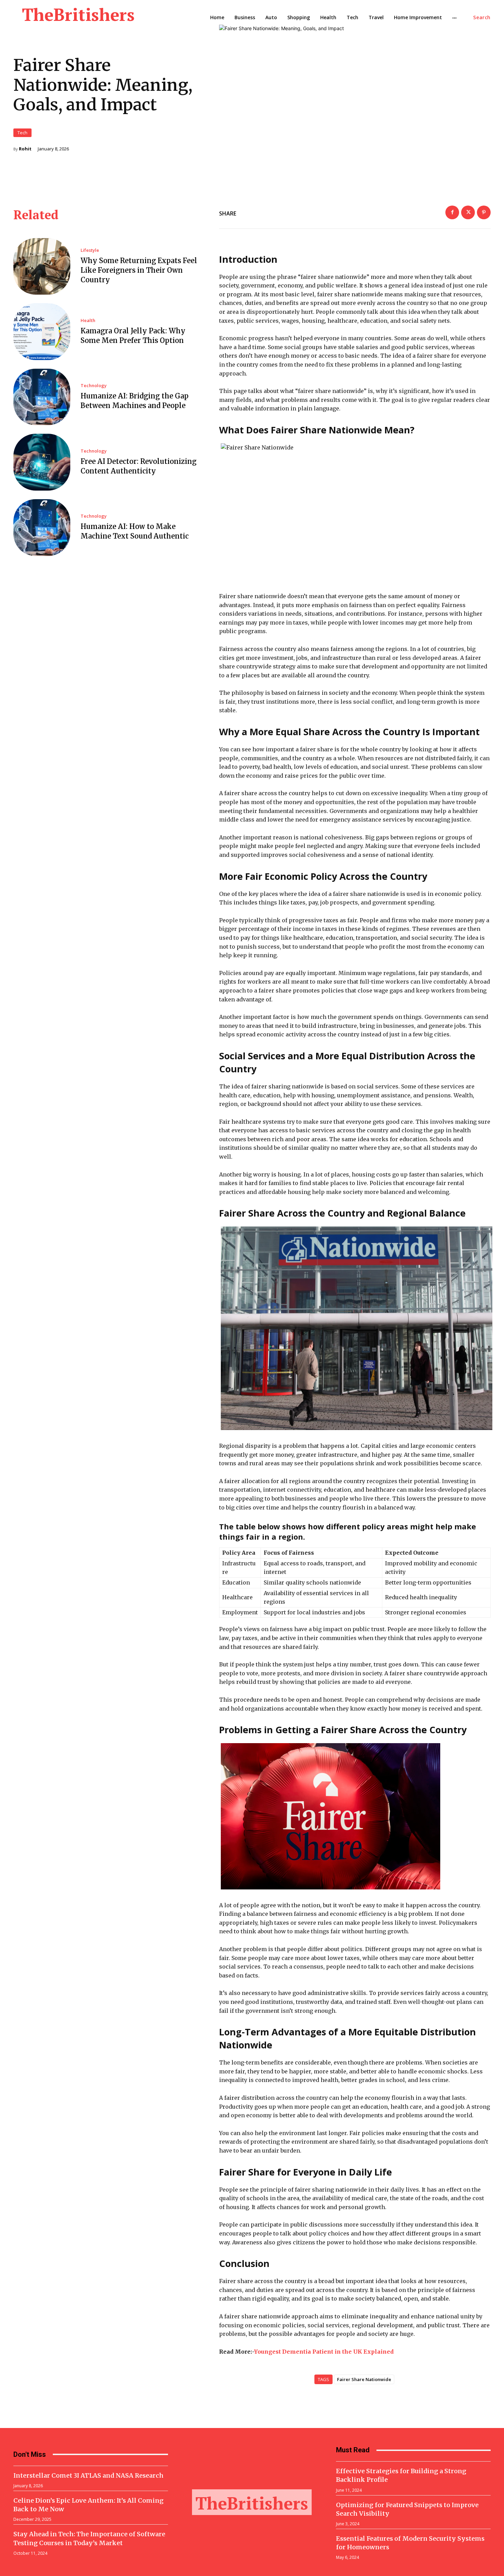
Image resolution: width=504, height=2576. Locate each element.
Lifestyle (90, 250)
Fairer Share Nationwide (364, 2379)
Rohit (25, 149)
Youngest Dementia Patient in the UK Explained (324, 2352)
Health (88, 321)
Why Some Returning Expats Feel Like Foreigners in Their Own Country (139, 270)
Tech (22, 133)
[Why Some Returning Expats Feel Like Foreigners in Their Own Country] (42, 267)
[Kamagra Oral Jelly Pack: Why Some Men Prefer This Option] (42, 332)
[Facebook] (452, 212)
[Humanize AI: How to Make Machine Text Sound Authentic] (42, 528)
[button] (482, 17)
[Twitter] (468, 212)
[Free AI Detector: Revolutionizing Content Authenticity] (42, 462)
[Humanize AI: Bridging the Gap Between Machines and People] (42, 397)
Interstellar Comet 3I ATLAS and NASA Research (88, 2475)
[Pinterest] (484, 212)
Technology (94, 386)
